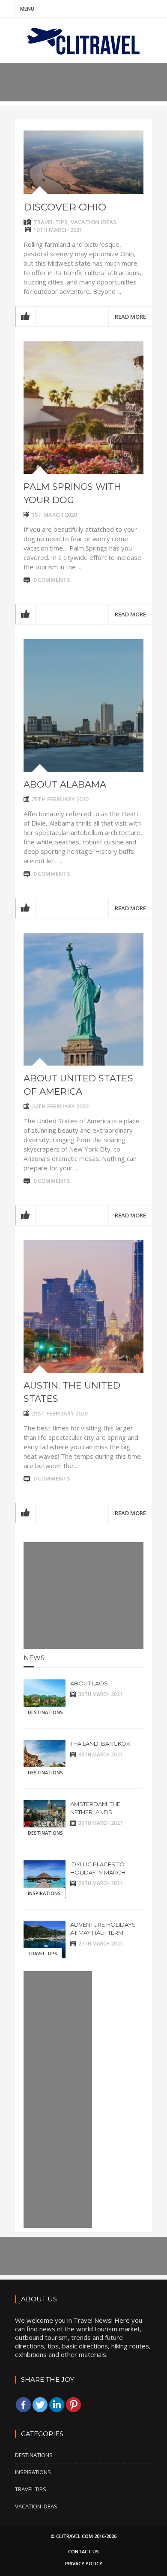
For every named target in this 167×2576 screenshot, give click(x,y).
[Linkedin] (57, 2405)
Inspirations (44, 1893)
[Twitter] (40, 2405)
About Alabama (65, 784)
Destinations (45, 1712)
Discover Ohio (65, 207)
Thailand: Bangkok (100, 1744)
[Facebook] (23, 2405)
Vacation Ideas (94, 222)
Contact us (83, 2551)
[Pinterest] (73, 2405)
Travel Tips (51, 222)
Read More (130, 317)
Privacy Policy (84, 2563)
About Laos (89, 1683)
